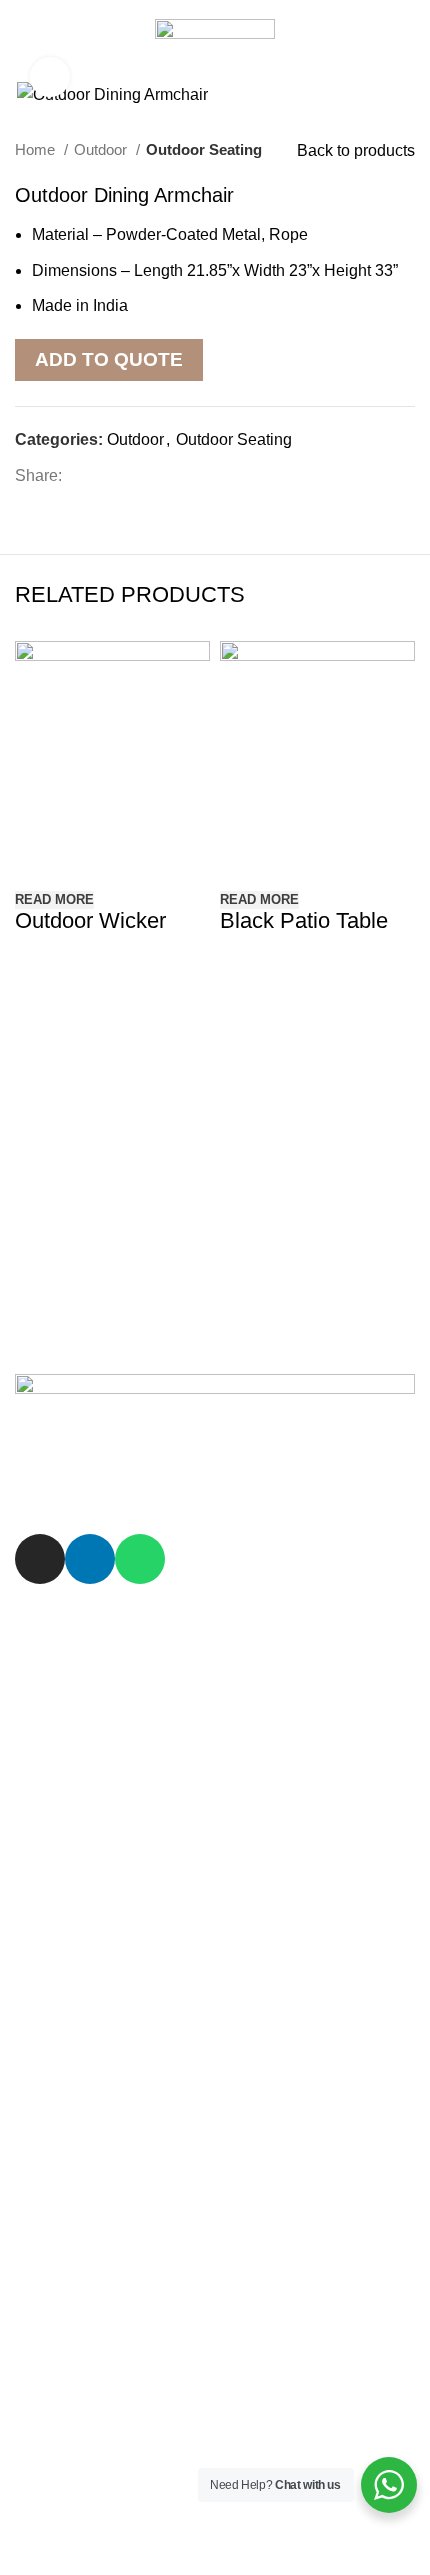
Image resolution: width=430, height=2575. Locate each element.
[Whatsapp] (140, 1559)
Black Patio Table (304, 920)
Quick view (40, 861)
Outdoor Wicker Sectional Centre (95, 929)
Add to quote (109, 359)
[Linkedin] (90, 1559)
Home (37, 149)
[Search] (407, 40)
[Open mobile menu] (24, 40)
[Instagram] (40, 1559)
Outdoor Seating (204, 149)
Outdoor (102, 149)
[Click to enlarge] (50, 77)
